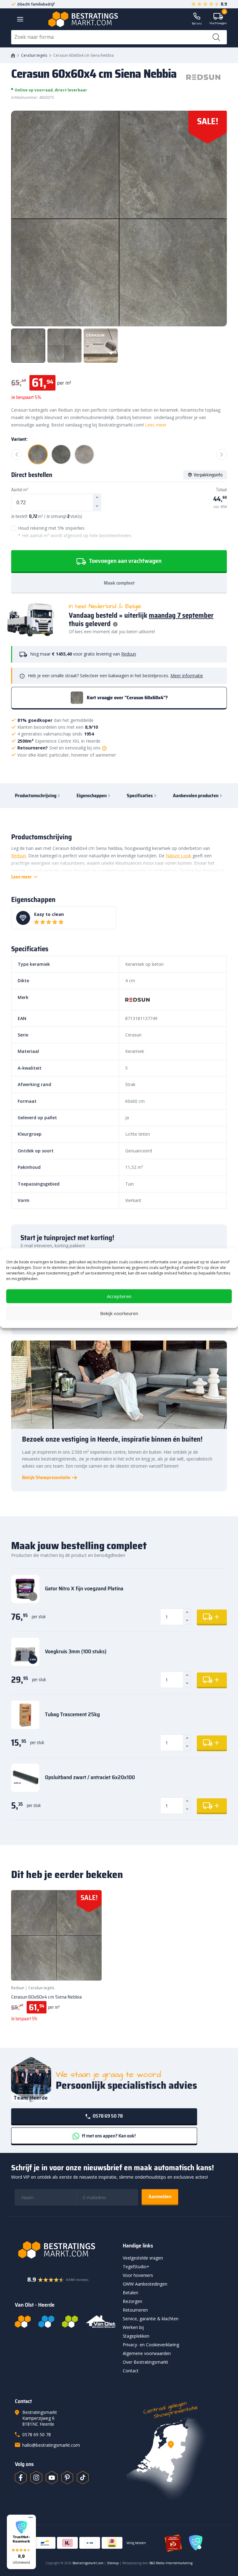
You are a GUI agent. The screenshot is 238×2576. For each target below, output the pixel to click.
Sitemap (113, 2563)
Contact (131, 2371)
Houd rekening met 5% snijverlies (75, 532)
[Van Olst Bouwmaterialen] (101, 2322)
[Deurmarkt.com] (46, 2322)
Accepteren (119, 1296)
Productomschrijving (36, 795)
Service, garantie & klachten (151, 2319)
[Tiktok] (83, 2477)
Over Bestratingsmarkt (145, 2362)
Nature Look (178, 856)
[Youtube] (52, 2477)
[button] (21, 2542)
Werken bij (133, 2327)
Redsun (129, 654)
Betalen (130, 2293)
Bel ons (197, 23)
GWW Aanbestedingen (145, 2284)
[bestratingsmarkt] (65, 2250)
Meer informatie (187, 676)
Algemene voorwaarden (147, 2353)
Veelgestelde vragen (143, 2258)
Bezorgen (132, 2301)
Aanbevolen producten (196, 795)
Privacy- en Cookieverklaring (151, 2345)
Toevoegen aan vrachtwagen (125, 561)
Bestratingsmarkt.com (88, 2563)
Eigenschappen (92, 795)
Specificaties (140, 795)
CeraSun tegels (34, 55)
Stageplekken (136, 2336)
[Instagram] (36, 2477)
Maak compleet (119, 583)
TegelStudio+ (136, 2267)
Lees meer (156, 425)
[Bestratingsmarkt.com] (23, 2322)
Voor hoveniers (138, 2275)
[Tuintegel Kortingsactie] (90, 1968)
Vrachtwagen (218, 19)
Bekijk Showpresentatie (46, 1478)
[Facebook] (21, 2477)
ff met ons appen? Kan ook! (108, 2136)
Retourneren (135, 2310)
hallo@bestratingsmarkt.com (51, 2445)
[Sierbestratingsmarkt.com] (70, 2322)
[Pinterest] (67, 2477)
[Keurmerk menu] (31, 2517)
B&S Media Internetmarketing (171, 2563)
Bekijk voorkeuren (119, 1313)
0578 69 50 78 (107, 2116)
